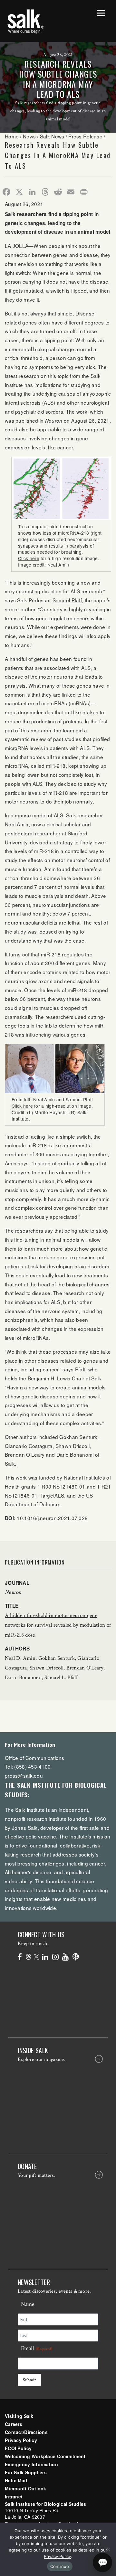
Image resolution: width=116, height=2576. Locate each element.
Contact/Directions (26, 2432)
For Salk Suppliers (26, 2472)
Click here (29, 558)
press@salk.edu (24, 1775)
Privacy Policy (21, 2440)
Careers (14, 2424)
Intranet (14, 2496)
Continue (60, 2566)
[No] (108, 2549)
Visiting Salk (19, 2416)
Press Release (85, 136)
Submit (29, 2380)
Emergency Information (31, 2464)
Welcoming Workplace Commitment (45, 2456)
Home (12, 136)
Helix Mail (16, 2480)
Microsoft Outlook (26, 2488)
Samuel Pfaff (67, 600)
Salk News (52, 136)
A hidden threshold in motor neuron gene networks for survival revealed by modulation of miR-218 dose (58, 1625)
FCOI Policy (18, 2448)
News (29, 136)
